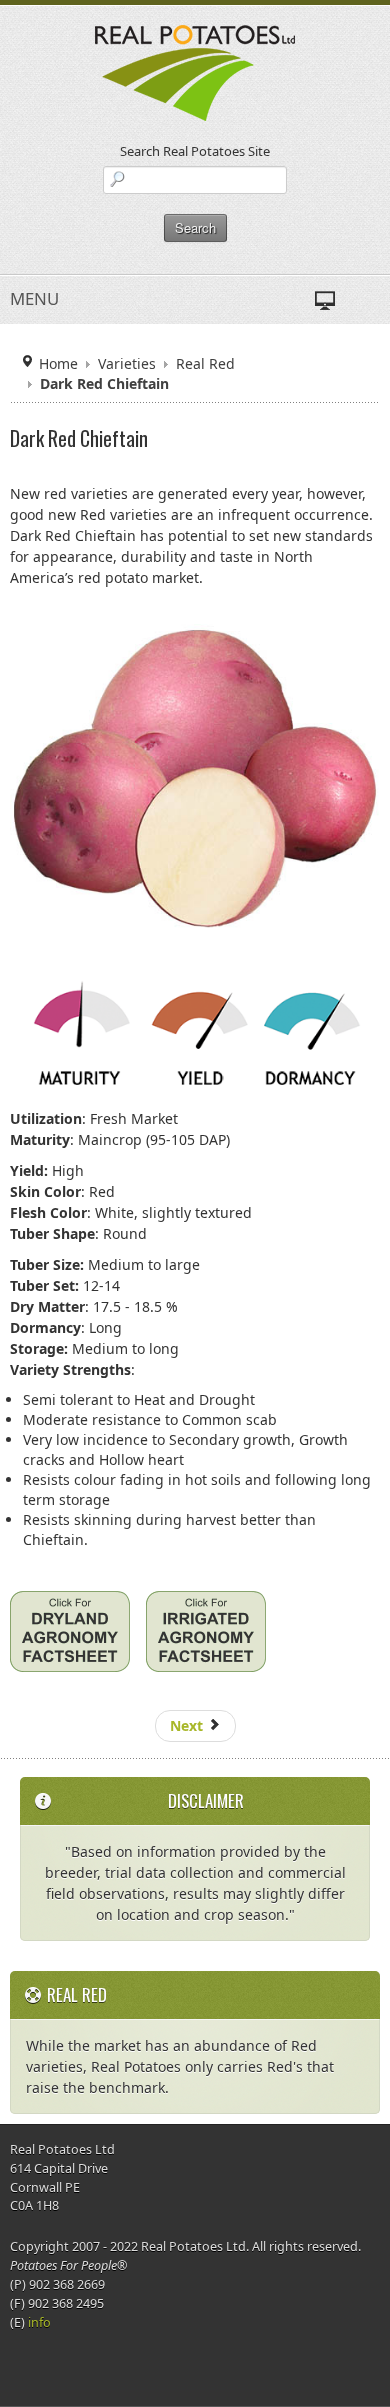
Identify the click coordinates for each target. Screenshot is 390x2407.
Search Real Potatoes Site (195, 151)
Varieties (127, 363)
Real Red (205, 363)
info (39, 2322)
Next (188, 1725)
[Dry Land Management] (70, 1638)
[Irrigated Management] (206, 1638)
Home (58, 363)
